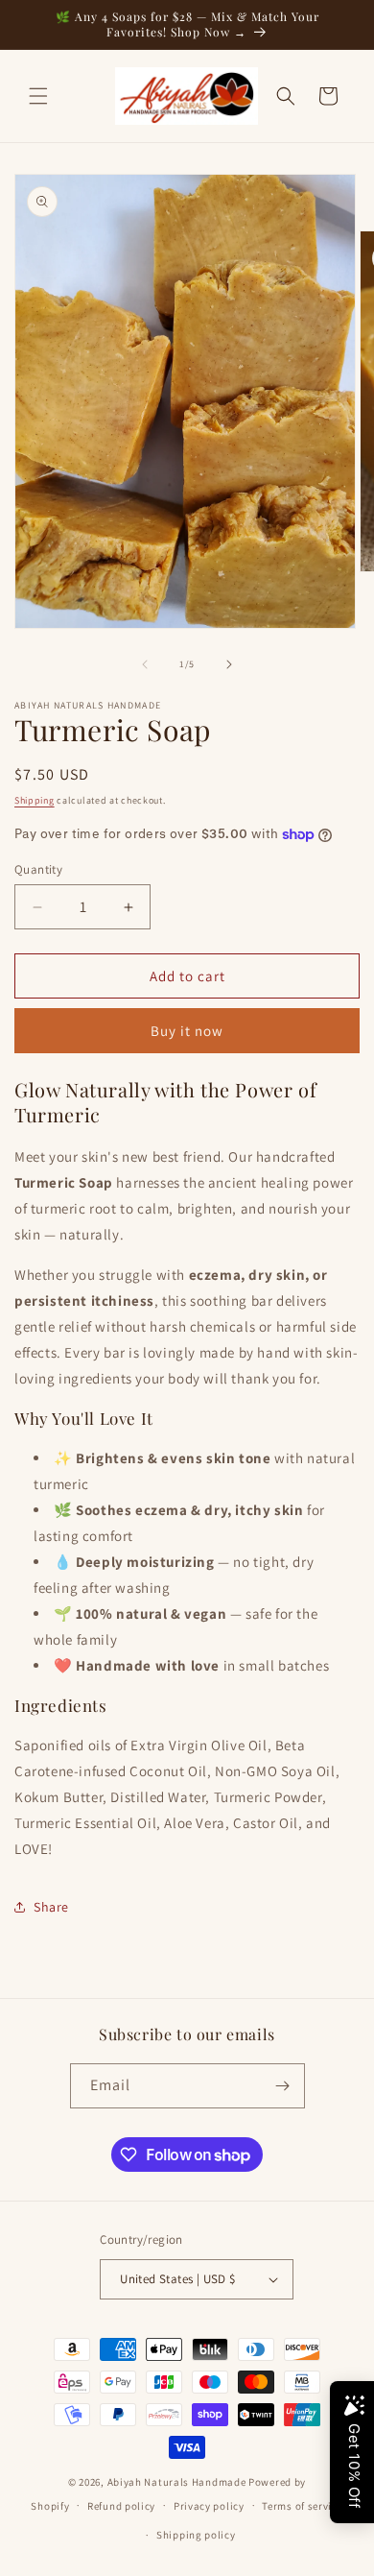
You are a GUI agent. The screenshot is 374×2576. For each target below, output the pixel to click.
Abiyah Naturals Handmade (177, 2482)
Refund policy (121, 2506)
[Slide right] (229, 664)
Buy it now (187, 1031)
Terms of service (302, 2506)
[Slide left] (145, 664)
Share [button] (51, 1907)
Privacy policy (209, 2506)
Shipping (35, 800)
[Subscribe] (283, 2086)
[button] (38, 96)
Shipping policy (196, 2535)
